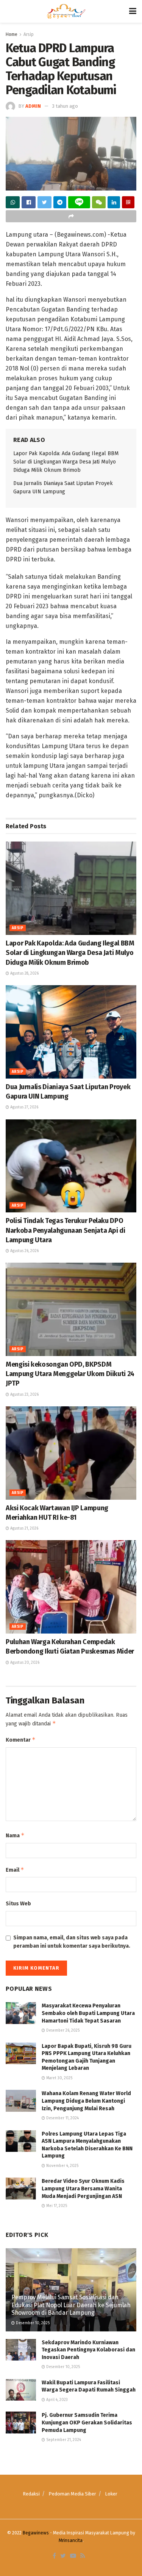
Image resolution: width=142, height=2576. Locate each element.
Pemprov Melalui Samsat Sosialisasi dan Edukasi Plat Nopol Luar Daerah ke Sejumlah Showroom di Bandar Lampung (71, 2305)
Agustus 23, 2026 (24, 1395)
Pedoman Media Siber (72, 2494)
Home (12, 34)
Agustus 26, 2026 (24, 1251)
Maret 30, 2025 (59, 2078)
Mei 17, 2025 (56, 2206)
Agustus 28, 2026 (24, 973)
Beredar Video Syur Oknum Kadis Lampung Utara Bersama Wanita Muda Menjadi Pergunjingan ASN (83, 2189)
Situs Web (18, 1904)
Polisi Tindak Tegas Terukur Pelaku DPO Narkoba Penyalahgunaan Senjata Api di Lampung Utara (66, 1230)
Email (15, 1870)
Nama (15, 1835)
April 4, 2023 (56, 2400)
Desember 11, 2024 (62, 2118)
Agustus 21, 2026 (24, 1528)
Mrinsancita (71, 2540)
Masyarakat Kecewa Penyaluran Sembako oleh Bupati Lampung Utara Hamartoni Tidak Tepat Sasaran (89, 2013)
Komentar (21, 1740)
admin (33, 106)
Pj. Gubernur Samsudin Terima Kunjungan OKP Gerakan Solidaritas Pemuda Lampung (87, 2423)
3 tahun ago (65, 106)
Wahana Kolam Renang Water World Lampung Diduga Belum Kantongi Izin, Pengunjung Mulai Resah (86, 2101)
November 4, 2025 (62, 2166)
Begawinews (36, 2533)
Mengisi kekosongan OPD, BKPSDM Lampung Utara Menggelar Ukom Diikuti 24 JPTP (70, 1374)
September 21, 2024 (63, 2440)
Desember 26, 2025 (62, 2030)
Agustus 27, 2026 (24, 1107)
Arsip (29, 34)
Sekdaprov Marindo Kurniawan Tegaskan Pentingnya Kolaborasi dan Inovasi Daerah (88, 2350)
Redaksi (31, 2494)
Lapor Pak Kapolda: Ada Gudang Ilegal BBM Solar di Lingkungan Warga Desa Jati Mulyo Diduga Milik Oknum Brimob (66, 462)
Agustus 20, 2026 (24, 1663)
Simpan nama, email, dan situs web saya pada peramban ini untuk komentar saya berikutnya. (72, 1942)
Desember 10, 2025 (32, 2323)
